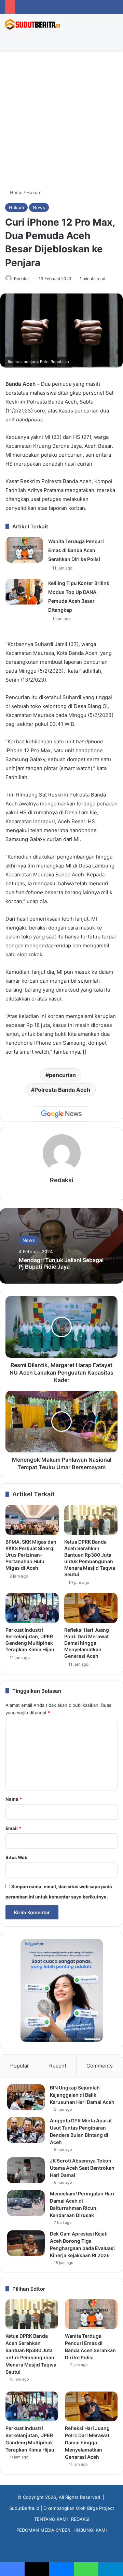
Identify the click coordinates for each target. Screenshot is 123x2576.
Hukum (34, 192)
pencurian (62, 1075)
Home (16, 192)
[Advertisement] (61, 122)
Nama (14, 1799)
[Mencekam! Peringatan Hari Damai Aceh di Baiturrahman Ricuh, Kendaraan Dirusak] (26, 2203)
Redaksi (22, 279)
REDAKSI (80, 2519)
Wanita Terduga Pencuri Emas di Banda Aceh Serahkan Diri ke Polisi (76, 550)
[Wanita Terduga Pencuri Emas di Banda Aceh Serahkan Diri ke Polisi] (24, 550)
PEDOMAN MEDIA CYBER (43, 2530)
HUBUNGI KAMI (90, 2530)
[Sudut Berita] (32, 24)
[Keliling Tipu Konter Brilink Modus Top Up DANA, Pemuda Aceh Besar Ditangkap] (24, 592)
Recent (58, 2066)
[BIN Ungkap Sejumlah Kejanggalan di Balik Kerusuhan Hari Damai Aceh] (26, 2097)
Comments (100, 2066)
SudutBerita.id (24, 2508)
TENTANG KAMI (51, 2519)
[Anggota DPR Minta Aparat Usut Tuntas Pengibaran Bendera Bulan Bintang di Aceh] (26, 2130)
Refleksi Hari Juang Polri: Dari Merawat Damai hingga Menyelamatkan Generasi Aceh (87, 1643)
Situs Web (16, 1857)
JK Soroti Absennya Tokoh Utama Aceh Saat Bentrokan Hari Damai (82, 2168)
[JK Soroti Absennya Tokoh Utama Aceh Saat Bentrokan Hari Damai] (26, 2170)
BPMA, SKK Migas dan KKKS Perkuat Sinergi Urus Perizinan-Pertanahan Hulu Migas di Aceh (31, 1555)
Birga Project (101, 2508)
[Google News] (61, 1114)
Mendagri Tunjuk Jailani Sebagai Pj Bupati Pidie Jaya (61, 1263)
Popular (20, 2066)
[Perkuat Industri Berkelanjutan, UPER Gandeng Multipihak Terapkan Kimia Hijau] (32, 1608)
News (39, 207)
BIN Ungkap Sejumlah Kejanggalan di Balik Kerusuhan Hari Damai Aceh (82, 2095)
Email (13, 1828)
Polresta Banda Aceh (62, 1090)
